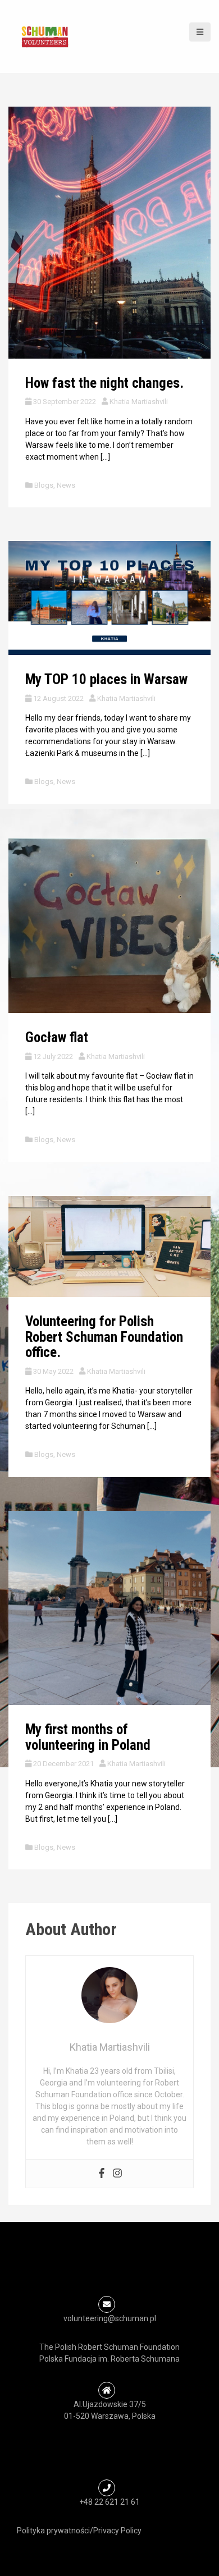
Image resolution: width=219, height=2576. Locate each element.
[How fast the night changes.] (109, 232)
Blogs (44, 485)
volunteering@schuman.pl (110, 2318)
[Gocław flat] (109, 925)
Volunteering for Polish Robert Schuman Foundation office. (104, 1337)
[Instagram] (117, 2174)
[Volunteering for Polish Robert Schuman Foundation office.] (109, 1246)
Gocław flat (57, 1037)
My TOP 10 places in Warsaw (106, 679)
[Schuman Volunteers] (45, 36)
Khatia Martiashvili (139, 402)
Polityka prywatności (53, 2531)
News (66, 485)
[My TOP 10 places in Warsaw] (109, 597)
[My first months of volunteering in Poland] (109, 1607)
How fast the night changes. (104, 383)
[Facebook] (102, 2174)
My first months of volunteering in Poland (88, 1737)
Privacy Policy (117, 2531)
